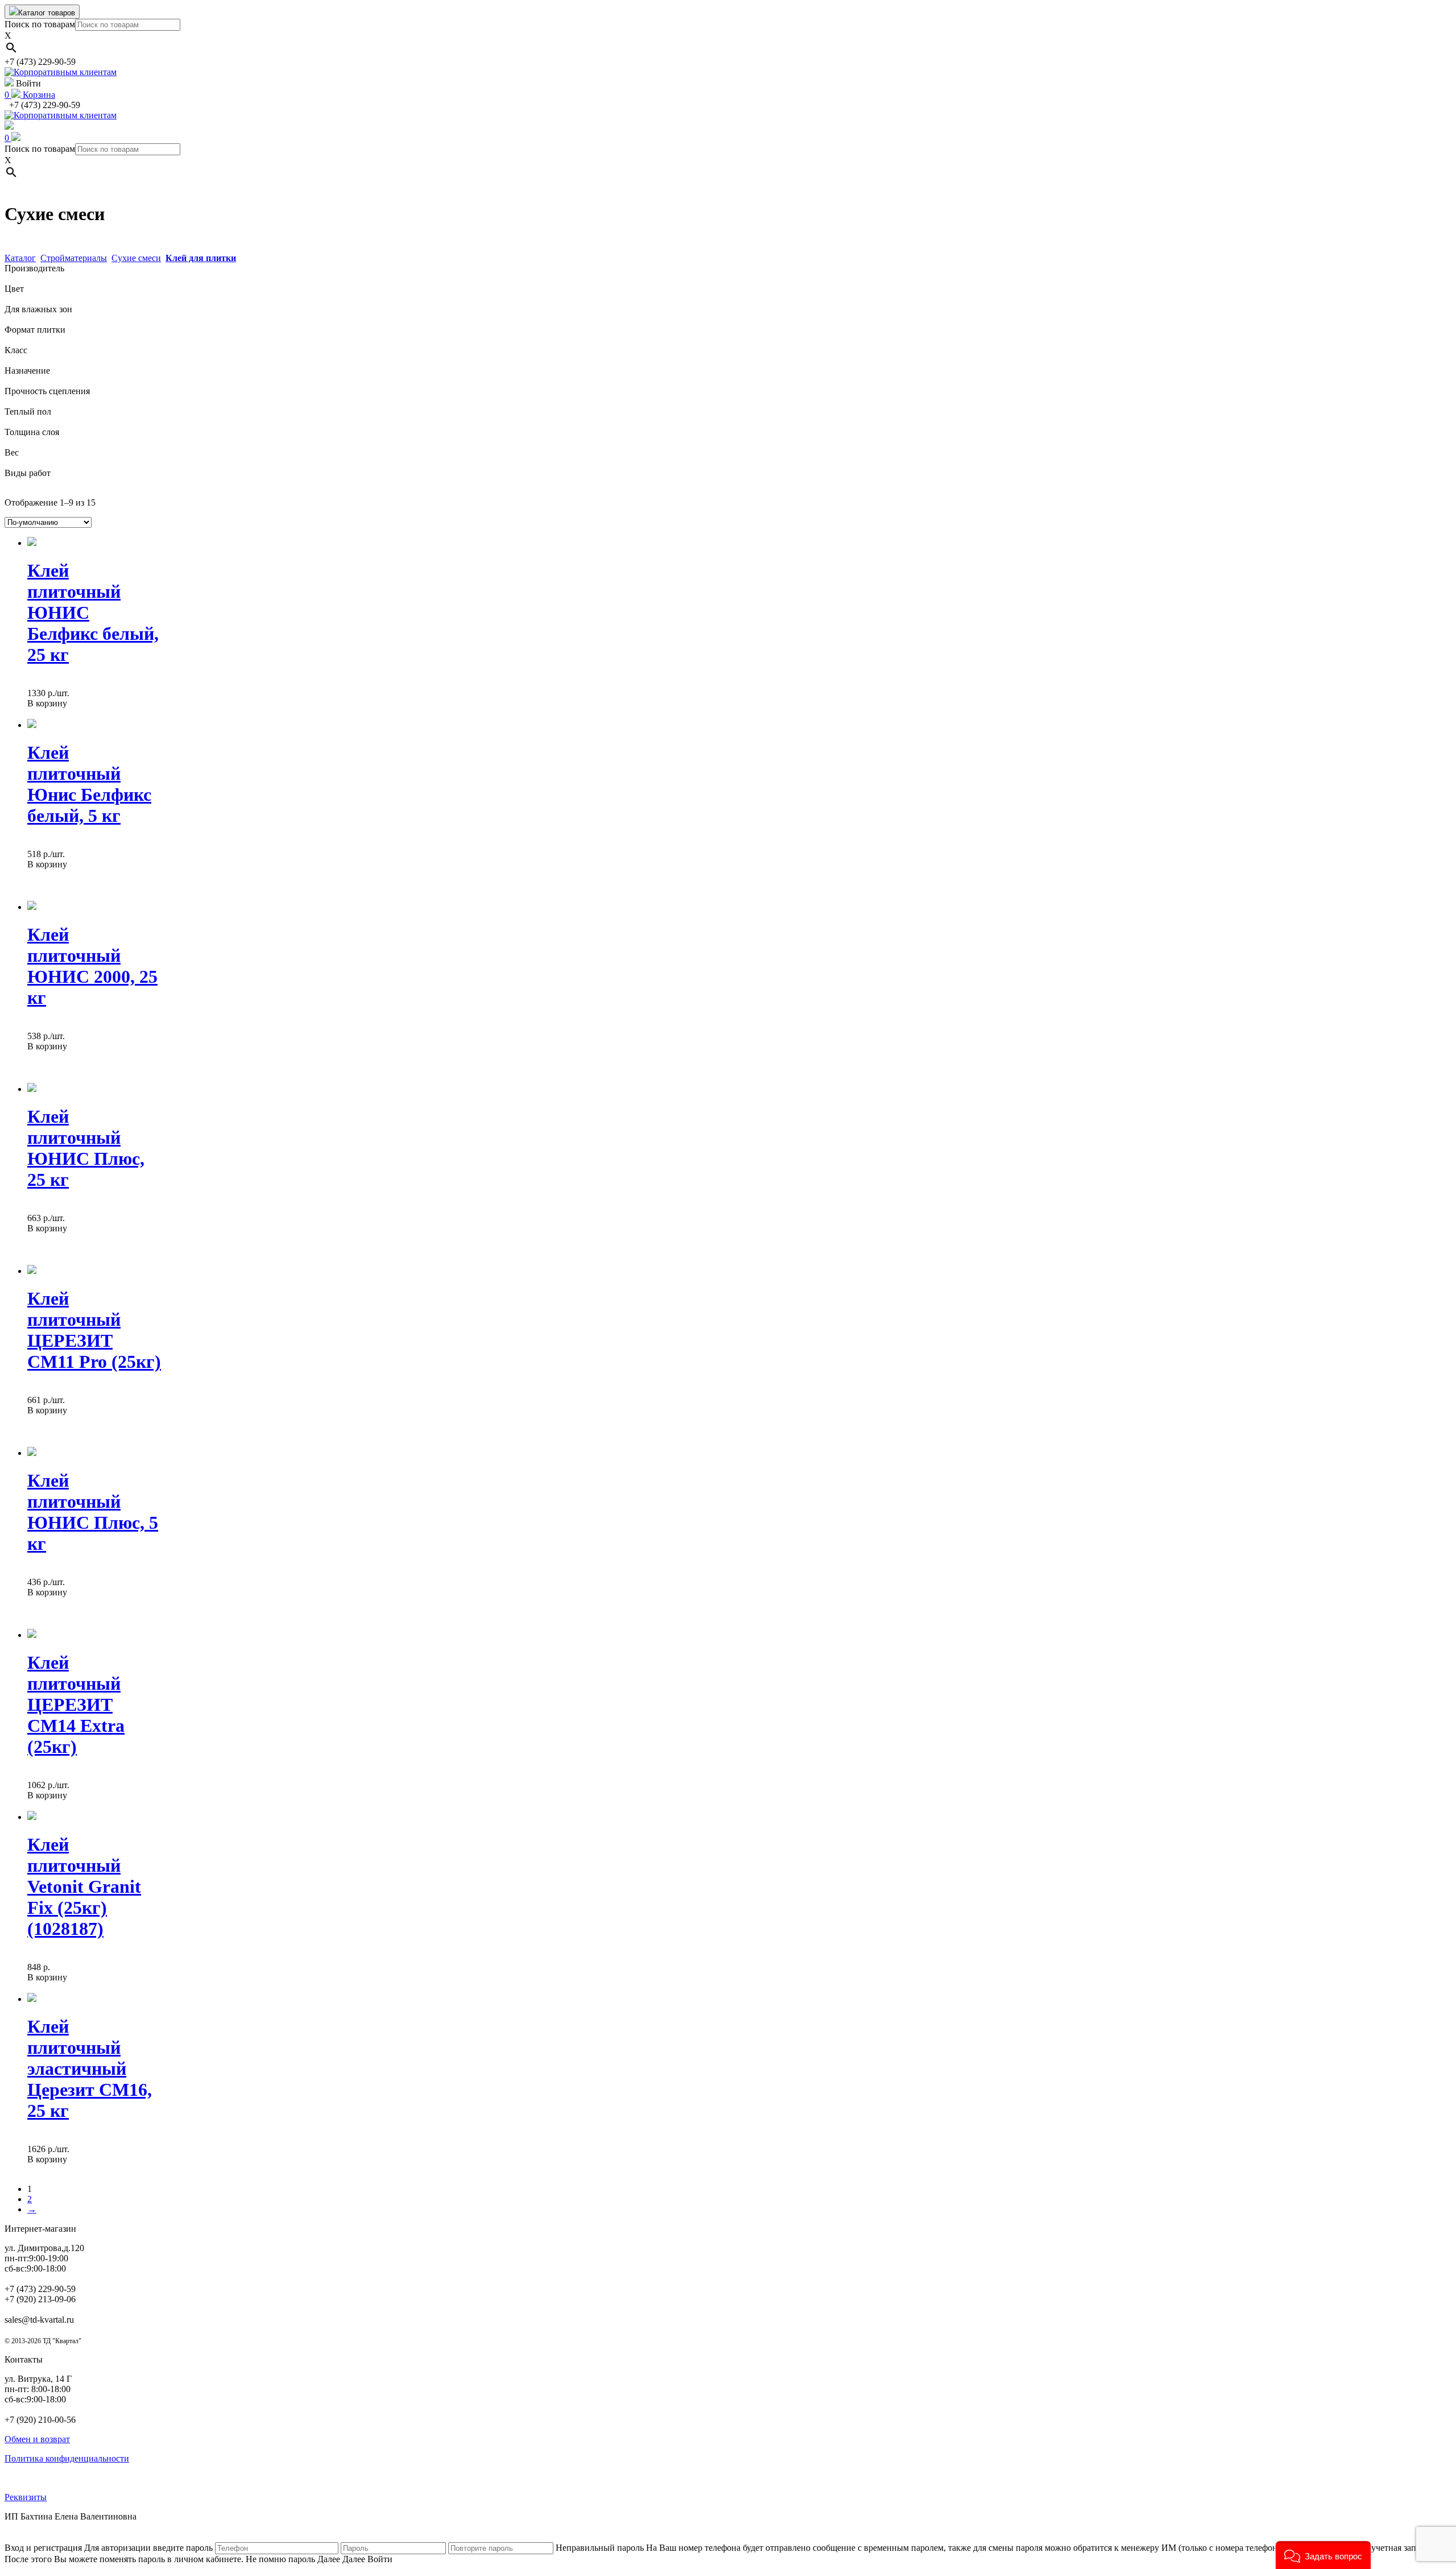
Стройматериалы (74, 258)
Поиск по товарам (40, 24)
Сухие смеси (136, 258)
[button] (1323, 2555)
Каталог (20, 258)
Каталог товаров (47, 13)
